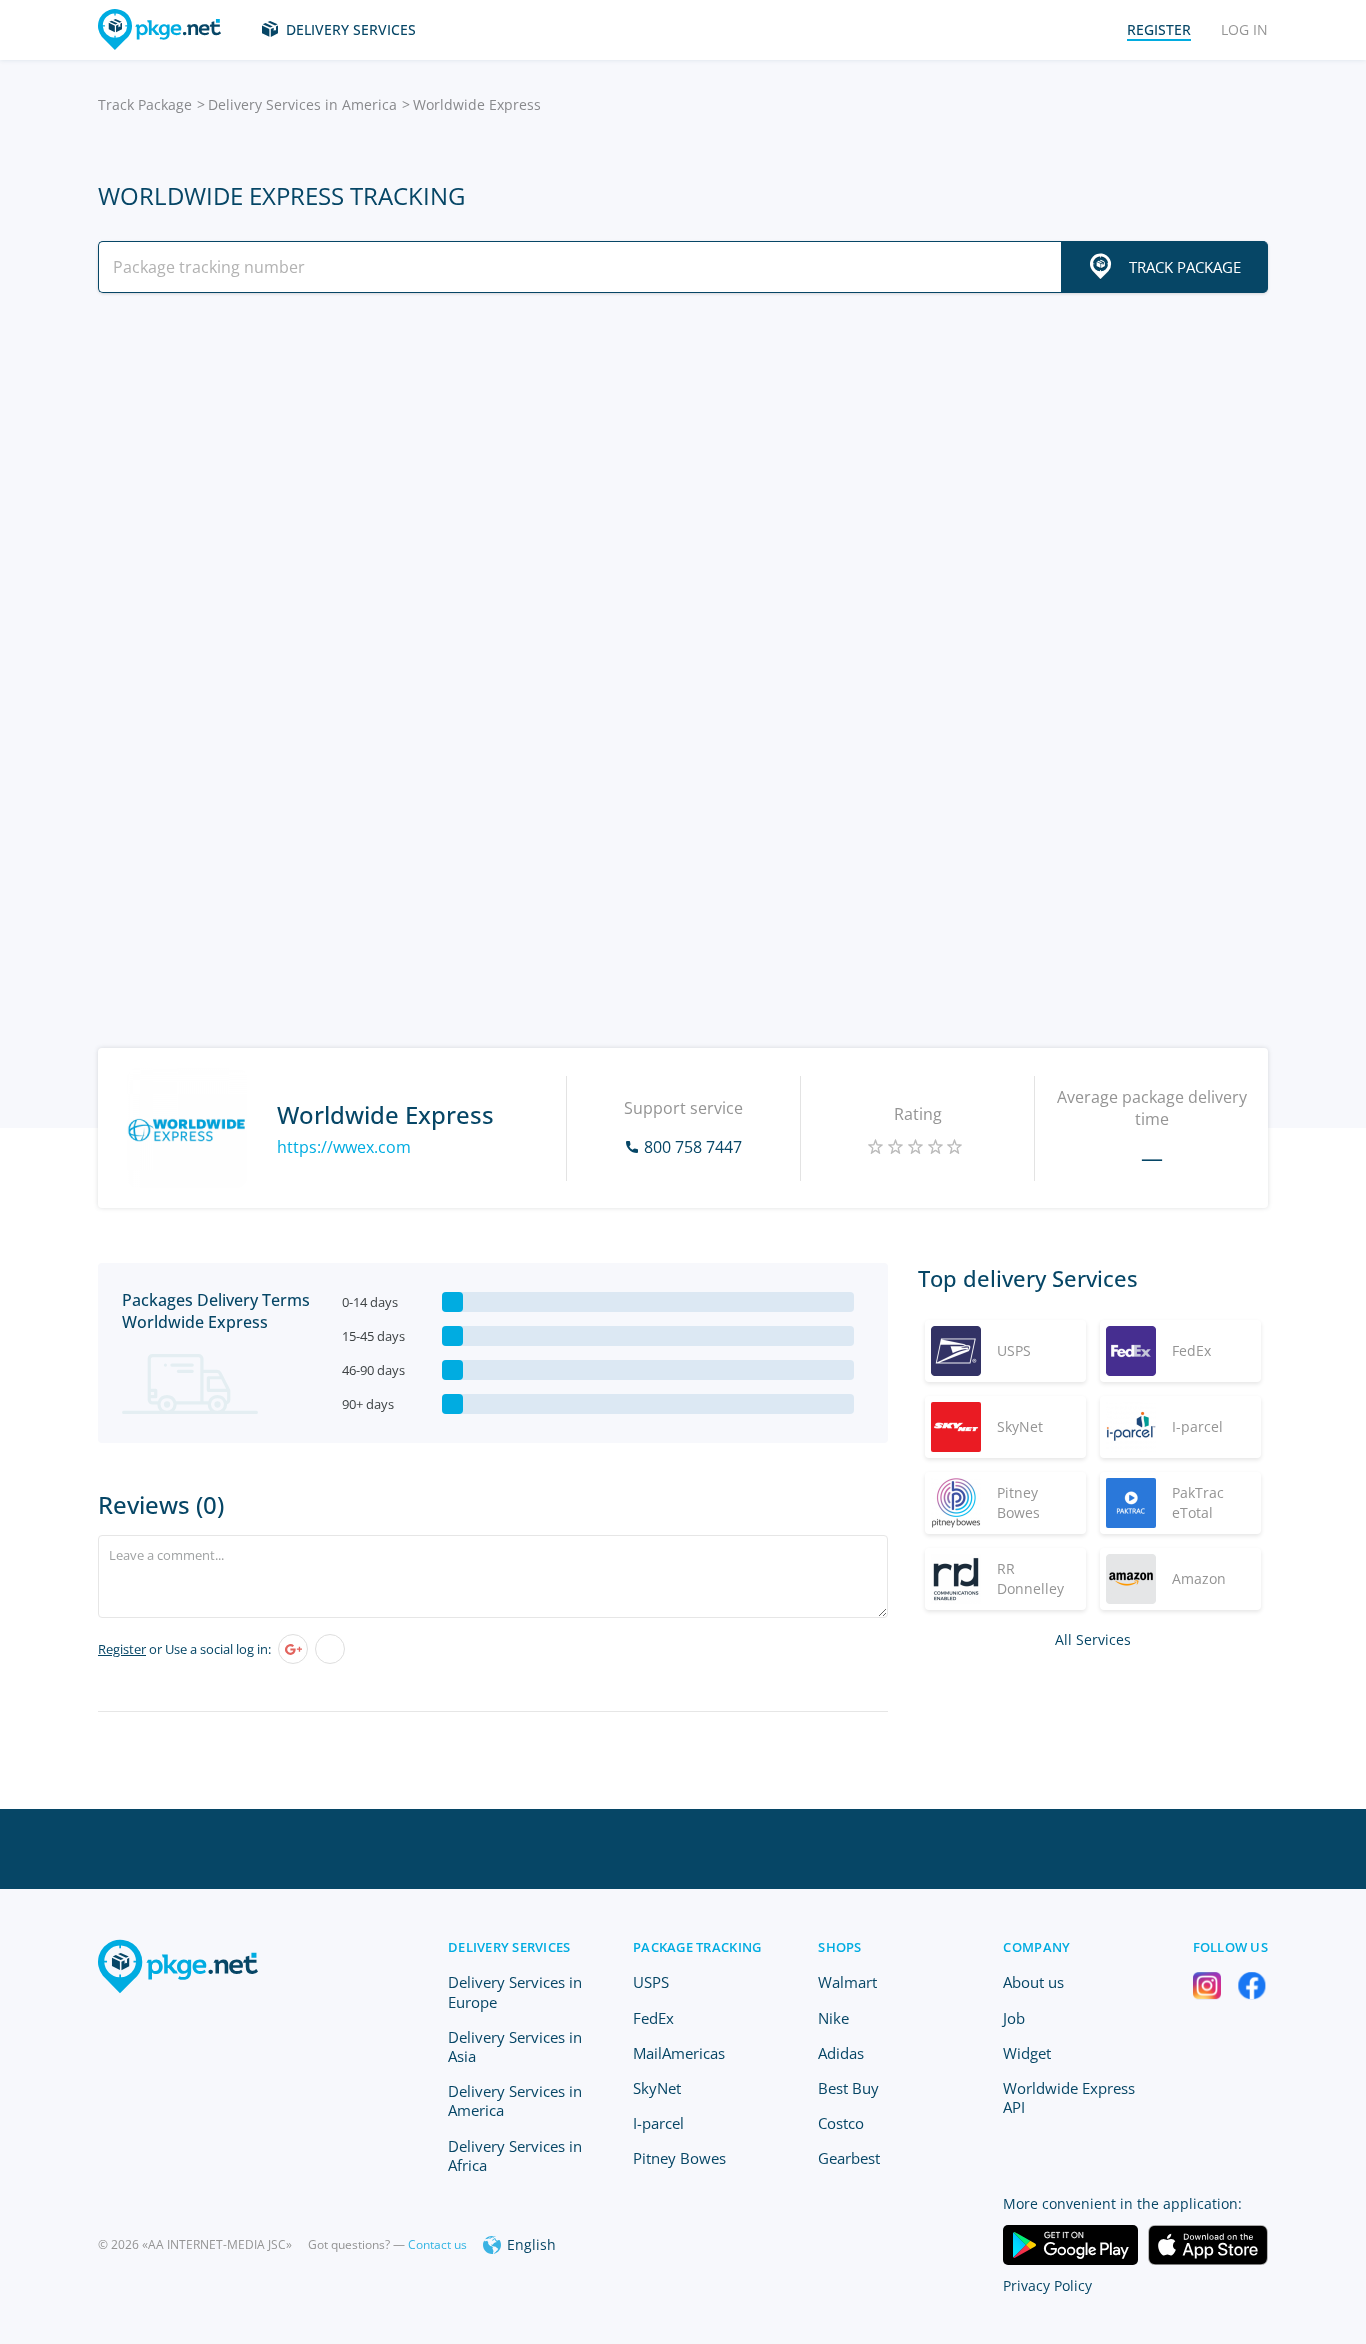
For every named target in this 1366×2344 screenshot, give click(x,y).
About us (1033, 1982)
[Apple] (330, 1649)
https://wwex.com (344, 1147)
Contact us (437, 2244)
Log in (1244, 29)
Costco (841, 2123)
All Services (1093, 1639)
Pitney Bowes (679, 2158)
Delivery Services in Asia (515, 2046)
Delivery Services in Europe (515, 1991)
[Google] (293, 1649)
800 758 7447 (693, 1147)
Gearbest (849, 2158)
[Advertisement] (683, 483)
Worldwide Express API (1069, 2097)
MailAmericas (679, 2053)
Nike (833, 2018)
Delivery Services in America (302, 104)
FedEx (653, 2018)
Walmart (847, 1982)
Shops (839, 1947)
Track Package (145, 104)
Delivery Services (351, 29)
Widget (1027, 2053)
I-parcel (658, 2123)
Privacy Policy (1047, 2285)
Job (1014, 2018)
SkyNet (657, 2088)
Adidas (841, 2053)
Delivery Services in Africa (515, 2155)
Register (122, 1649)
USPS (651, 1982)
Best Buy (848, 2088)
